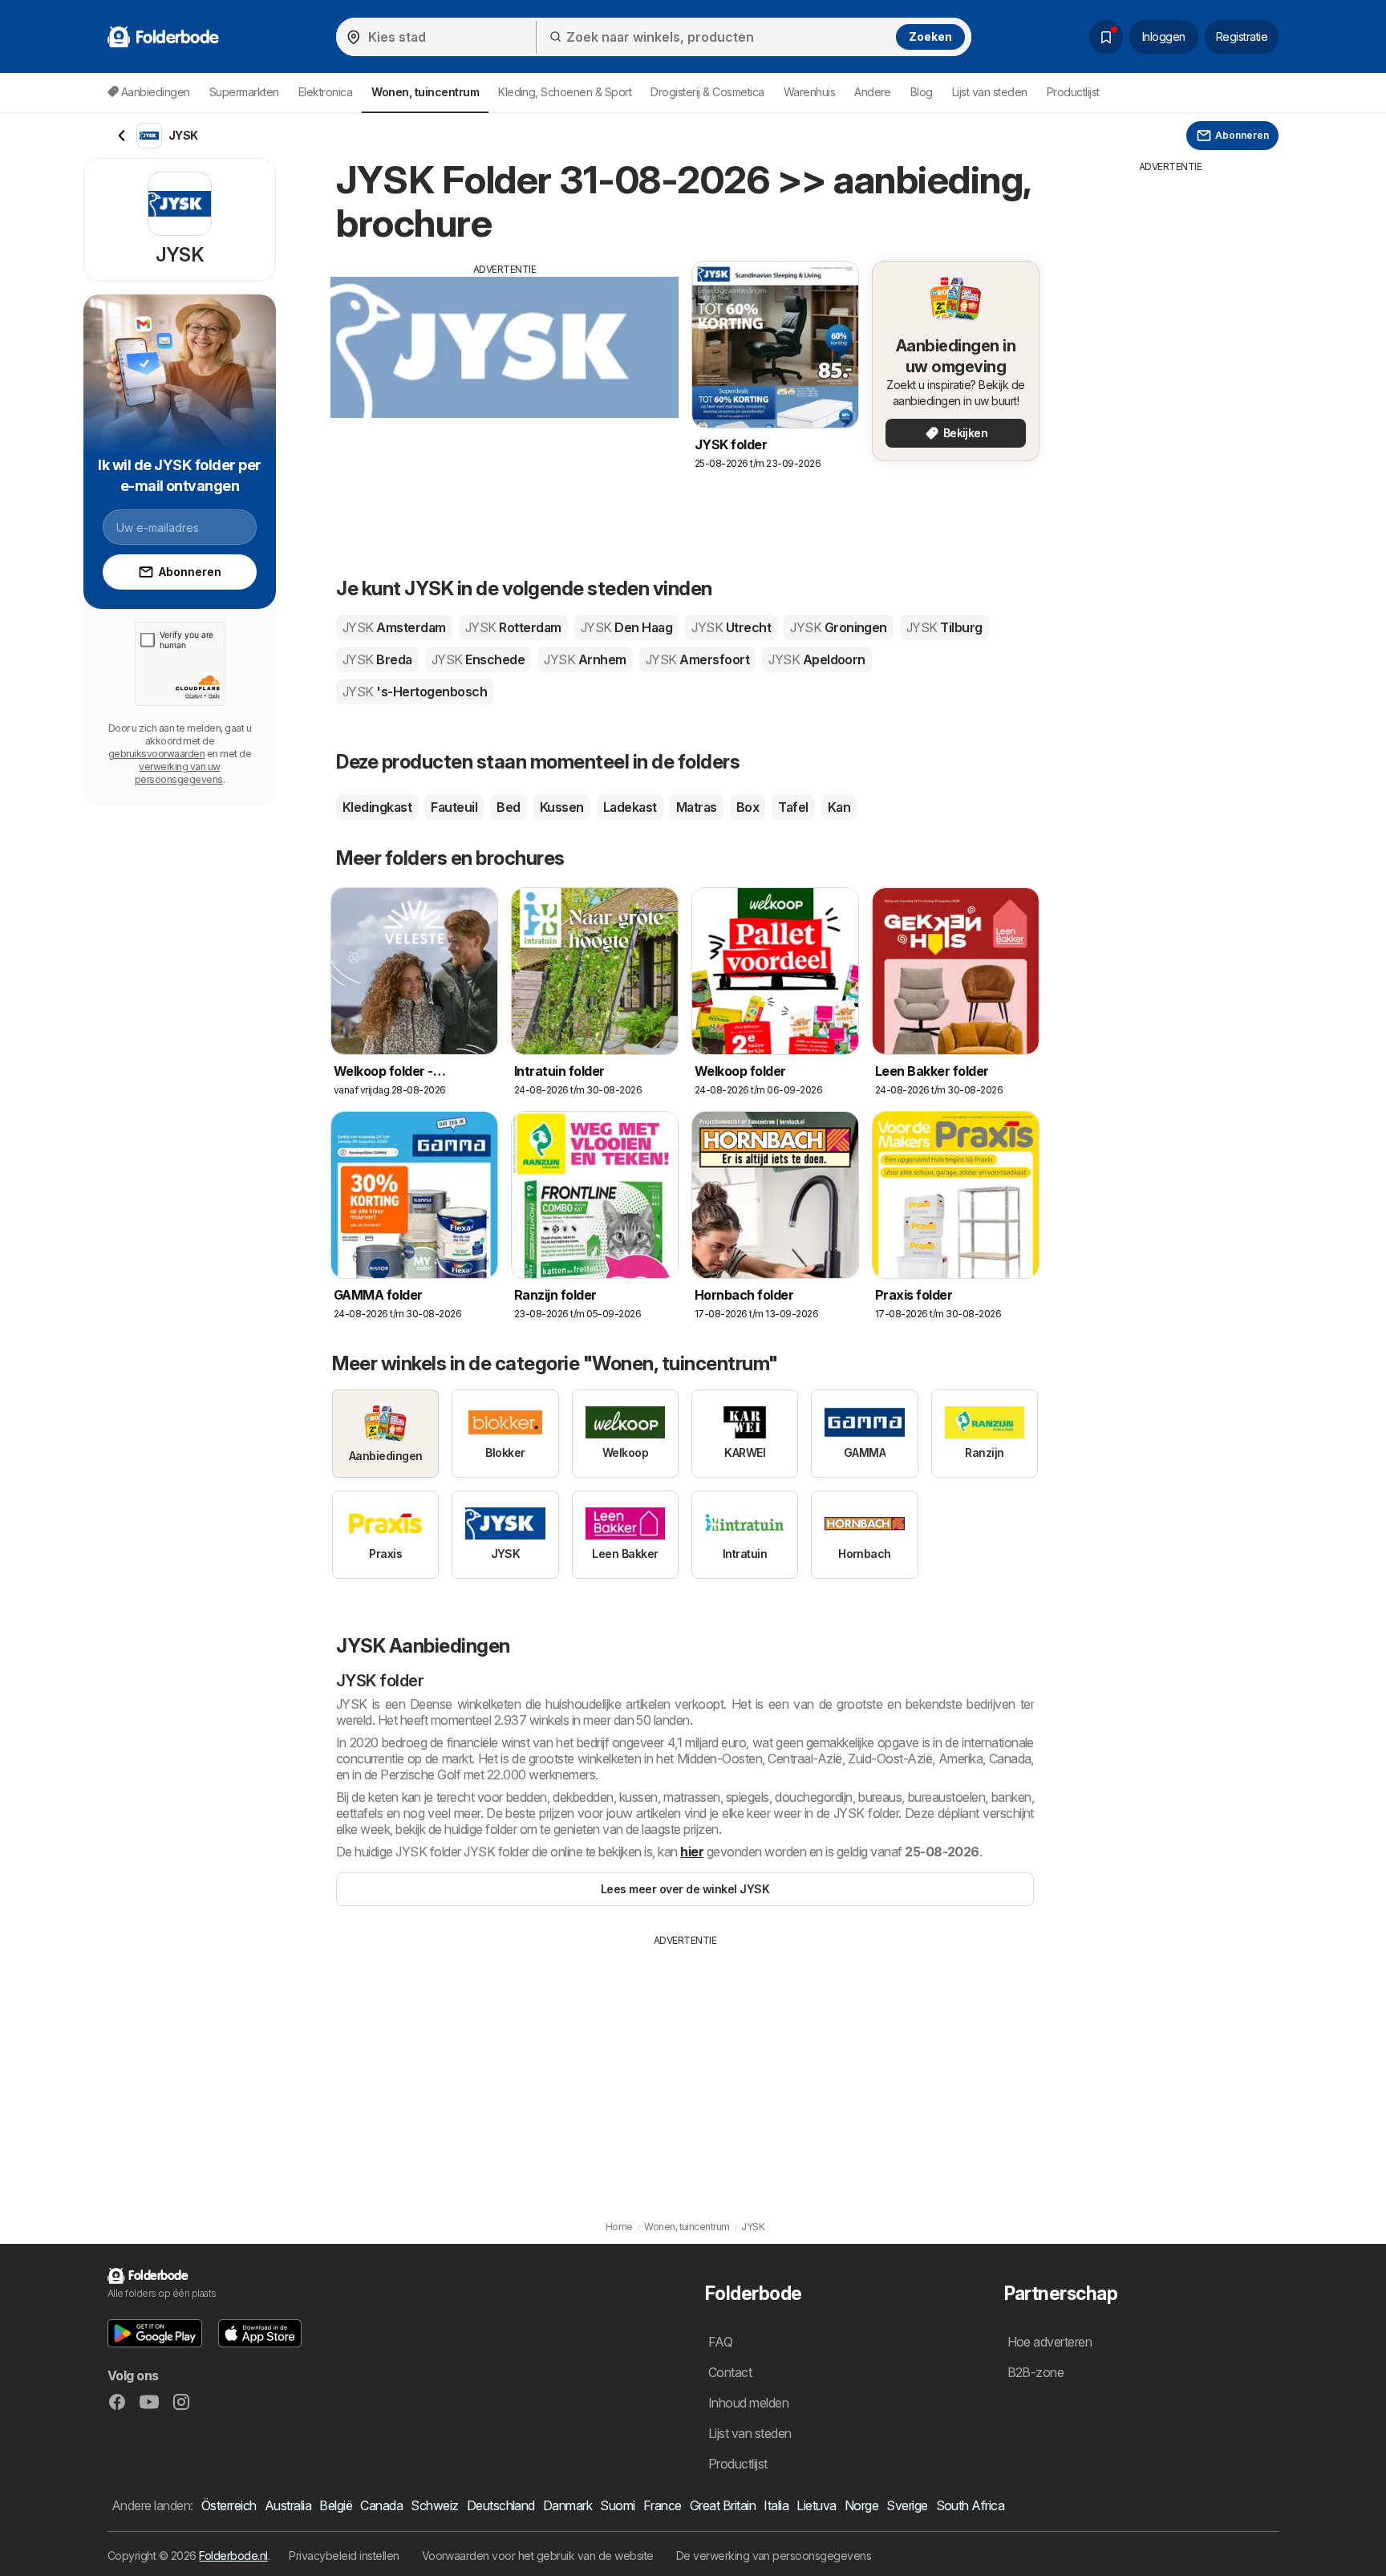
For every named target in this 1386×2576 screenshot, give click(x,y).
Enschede (478, 659)
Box (748, 807)
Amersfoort (697, 659)
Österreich (229, 2505)
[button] (155, 2333)
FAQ (720, 2342)
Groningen (839, 627)
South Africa (971, 2505)
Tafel (793, 807)
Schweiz (434, 2505)
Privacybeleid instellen (344, 2556)
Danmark (567, 2505)
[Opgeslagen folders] (1106, 37)
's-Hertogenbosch (415, 692)
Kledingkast (377, 807)
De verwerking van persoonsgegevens (774, 2556)
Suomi (617, 2505)
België (336, 2505)
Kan (839, 807)
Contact (730, 2372)
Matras (697, 807)
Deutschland (501, 2505)
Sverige (907, 2505)
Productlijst (1073, 92)
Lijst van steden (990, 92)
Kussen (562, 807)
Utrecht (731, 627)
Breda (377, 659)
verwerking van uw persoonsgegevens (179, 773)
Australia (288, 2505)
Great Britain (723, 2505)
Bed (508, 807)
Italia (776, 2505)
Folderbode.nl (233, 2556)
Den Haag (626, 627)
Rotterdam (513, 627)
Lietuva (816, 2505)
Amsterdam (394, 627)
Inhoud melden (748, 2403)
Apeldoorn (817, 659)
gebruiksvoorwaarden (156, 754)
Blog (922, 92)
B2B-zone (1036, 2372)
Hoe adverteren (1050, 2342)
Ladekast (630, 807)
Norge (861, 2505)
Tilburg (944, 627)
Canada (381, 2505)
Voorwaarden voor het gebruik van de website (538, 2556)
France (663, 2505)
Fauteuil (454, 807)
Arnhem (585, 659)
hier (692, 1852)
